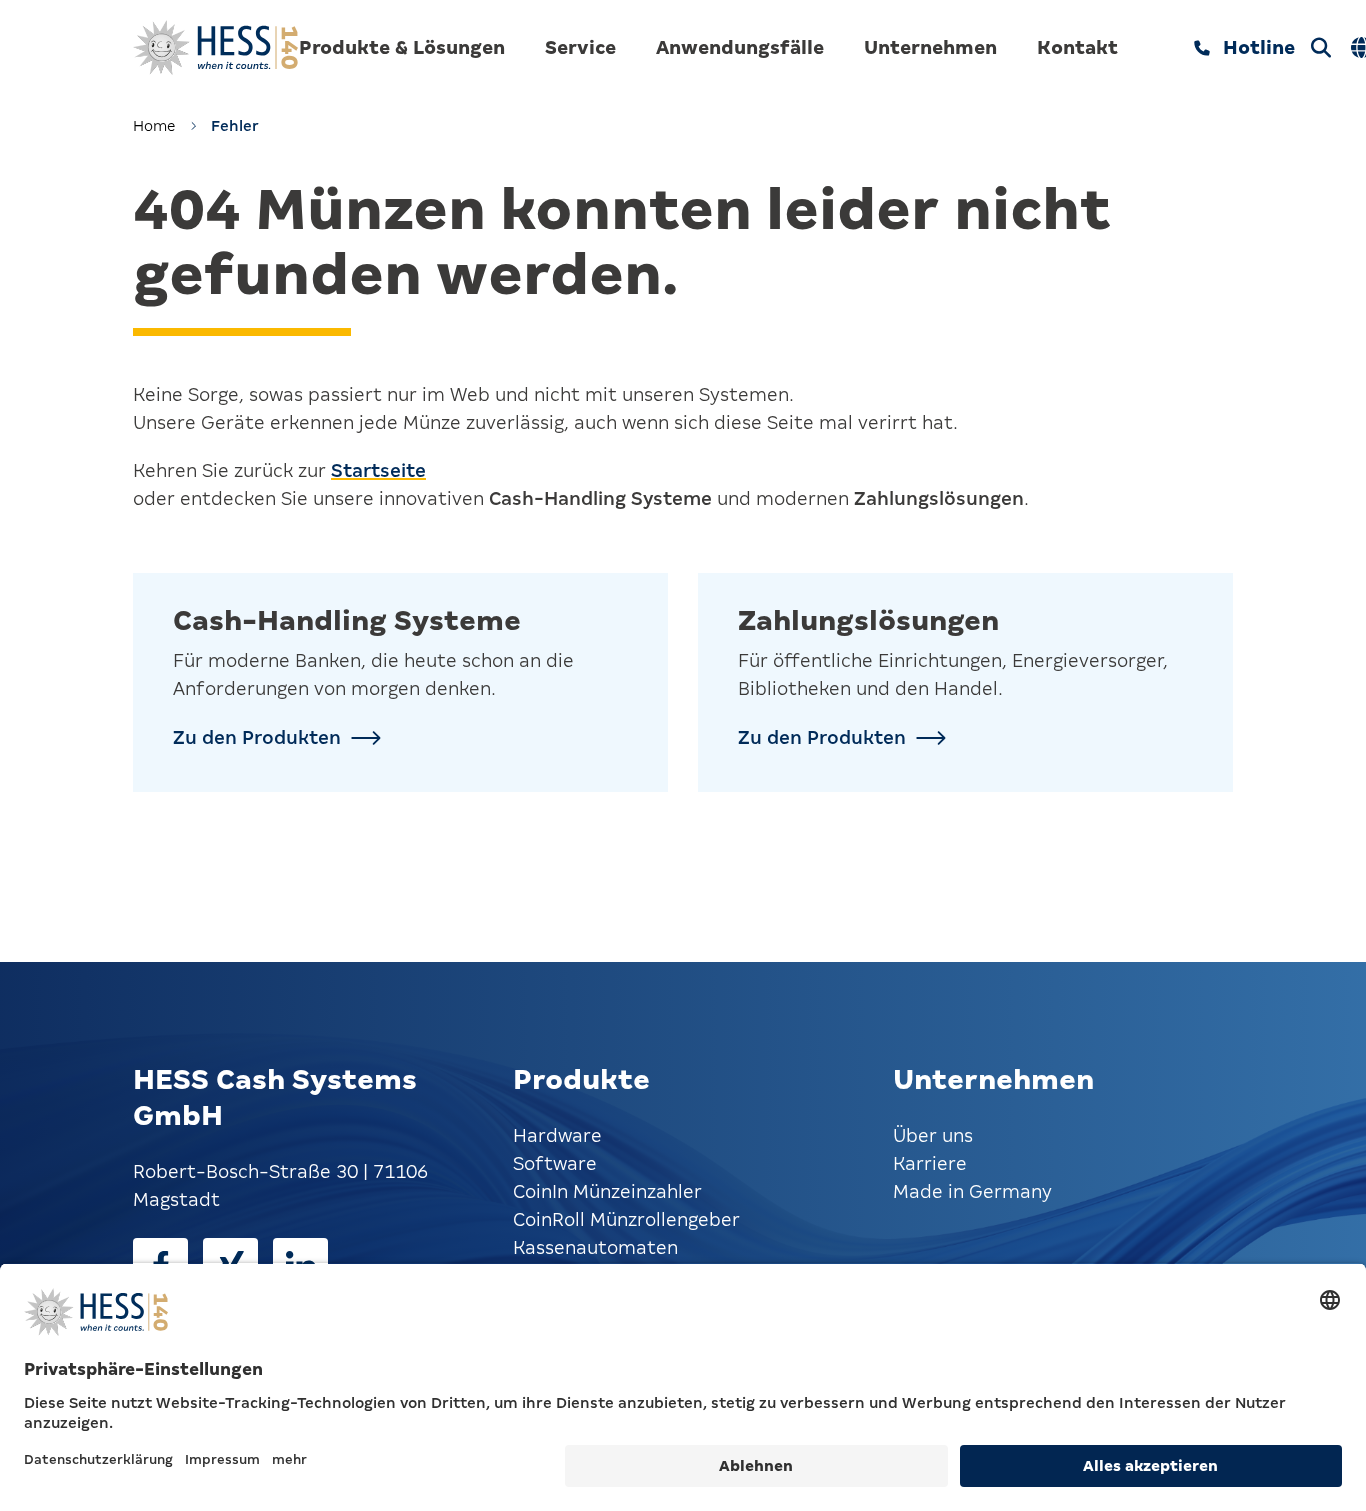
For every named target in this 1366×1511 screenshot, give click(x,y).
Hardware (557, 1135)
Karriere (930, 1163)
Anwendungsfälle (740, 47)
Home (154, 126)
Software (555, 1163)
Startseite (378, 470)
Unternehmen (930, 47)
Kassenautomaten (595, 1247)
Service (580, 47)
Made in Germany (972, 1191)
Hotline (1259, 47)
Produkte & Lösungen (402, 47)
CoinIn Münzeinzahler (607, 1191)
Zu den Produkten (257, 737)
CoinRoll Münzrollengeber (626, 1219)
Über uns (933, 1135)
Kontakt (1077, 47)
